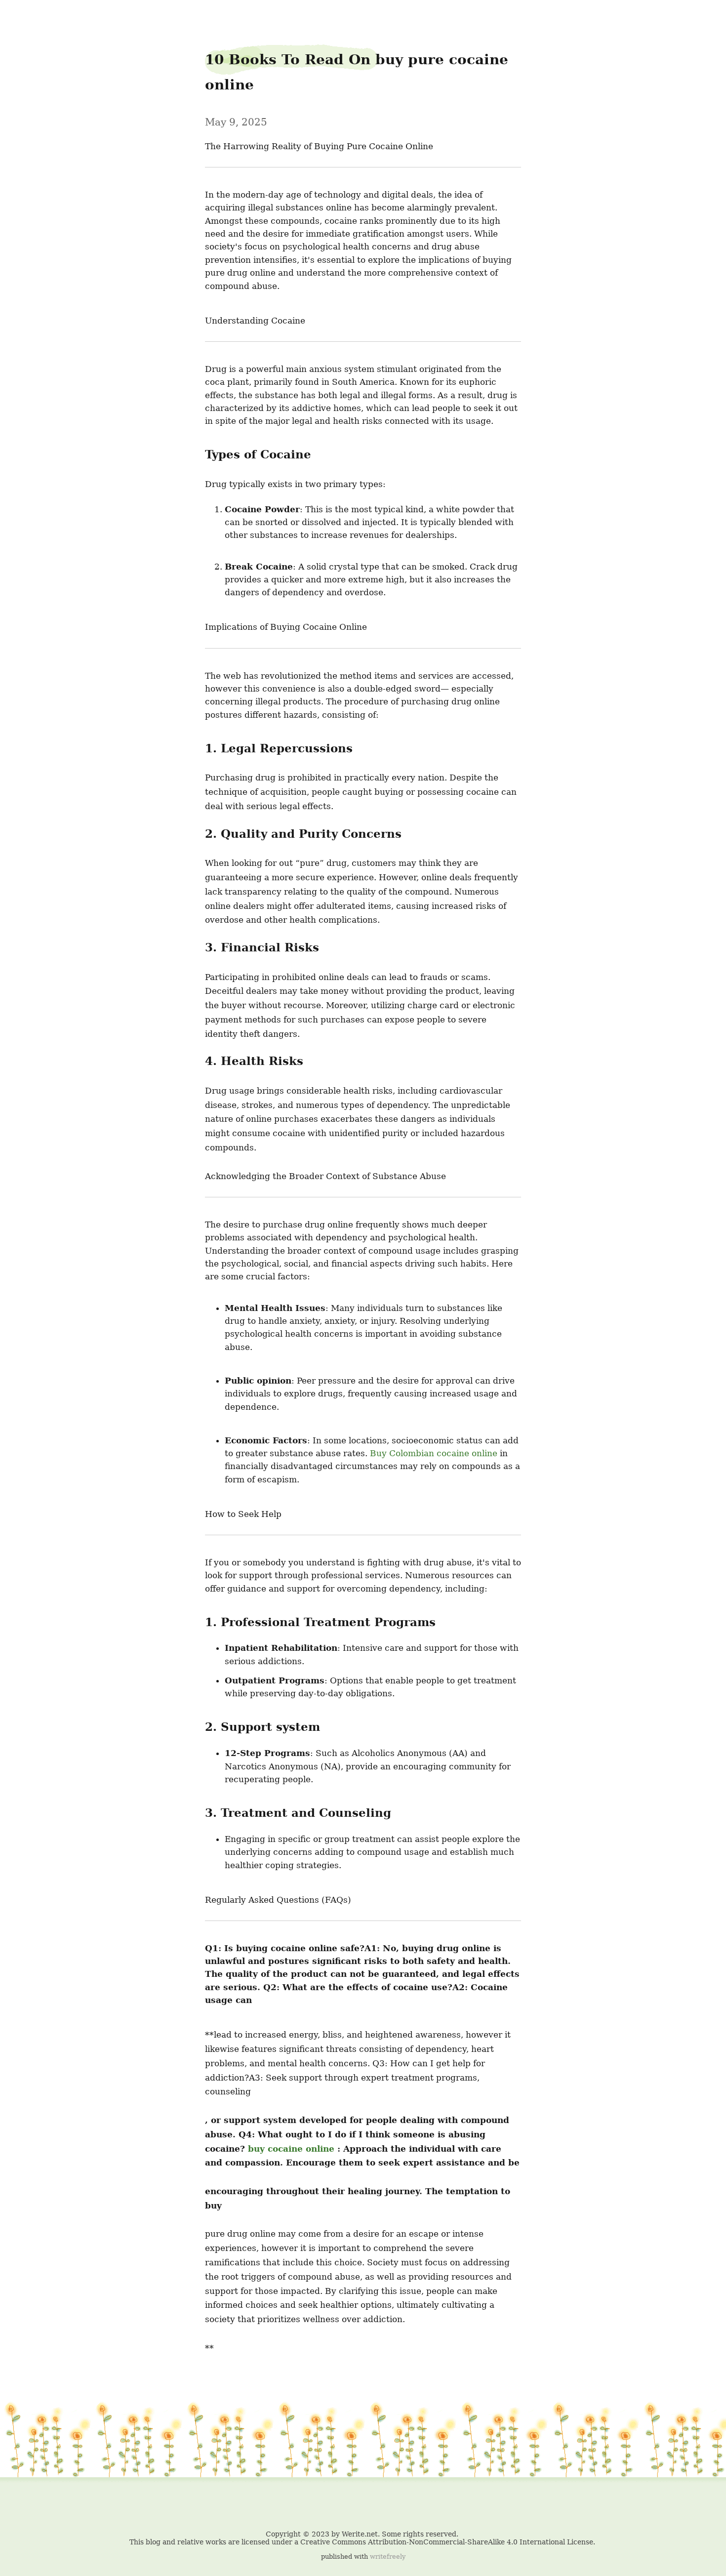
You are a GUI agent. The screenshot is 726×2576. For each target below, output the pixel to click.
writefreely (388, 2556)
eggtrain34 (28, 15)
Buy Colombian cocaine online (434, 1453)
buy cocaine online (291, 2149)
